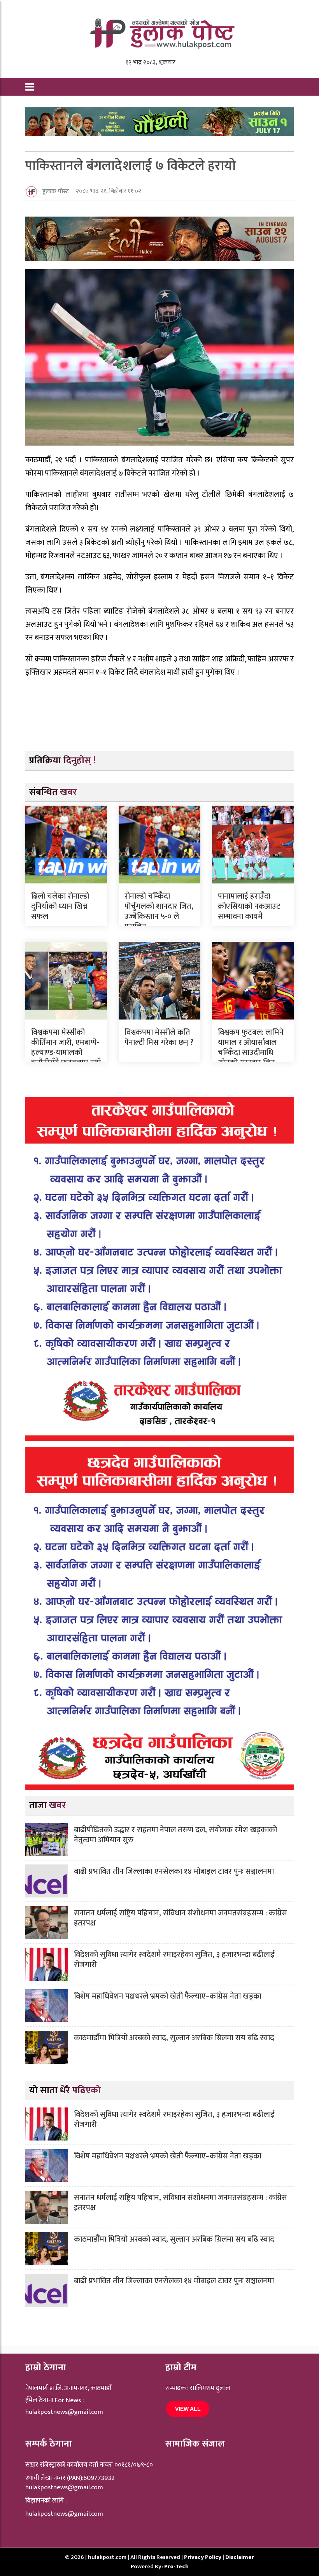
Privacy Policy (203, 2557)
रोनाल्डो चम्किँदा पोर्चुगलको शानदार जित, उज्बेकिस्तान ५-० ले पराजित (159, 911)
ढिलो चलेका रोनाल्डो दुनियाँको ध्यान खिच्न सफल (60, 906)
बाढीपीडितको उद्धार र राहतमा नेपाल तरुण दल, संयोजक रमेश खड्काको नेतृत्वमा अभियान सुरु (175, 1835)
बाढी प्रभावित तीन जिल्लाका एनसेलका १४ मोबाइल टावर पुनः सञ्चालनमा (174, 1871)
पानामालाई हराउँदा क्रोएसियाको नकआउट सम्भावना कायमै (249, 906)
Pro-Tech (176, 2566)
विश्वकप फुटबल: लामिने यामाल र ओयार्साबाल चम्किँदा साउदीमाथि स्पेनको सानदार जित (251, 1048)
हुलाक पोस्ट (56, 191)
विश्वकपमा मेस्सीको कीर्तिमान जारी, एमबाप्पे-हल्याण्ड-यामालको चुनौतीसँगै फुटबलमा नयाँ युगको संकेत (66, 1053)
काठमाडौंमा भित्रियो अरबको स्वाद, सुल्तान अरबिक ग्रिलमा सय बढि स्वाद (174, 2038)
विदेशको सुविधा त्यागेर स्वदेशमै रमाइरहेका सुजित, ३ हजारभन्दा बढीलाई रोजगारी (174, 1960)
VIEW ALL (188, 2409)
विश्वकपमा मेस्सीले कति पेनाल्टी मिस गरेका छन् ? (159, 1037)
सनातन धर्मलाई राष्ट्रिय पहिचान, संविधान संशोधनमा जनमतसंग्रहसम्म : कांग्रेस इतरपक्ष (181, 1918)
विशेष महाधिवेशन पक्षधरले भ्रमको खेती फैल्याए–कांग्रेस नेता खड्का (168, 1996)
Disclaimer (240, 2557)
